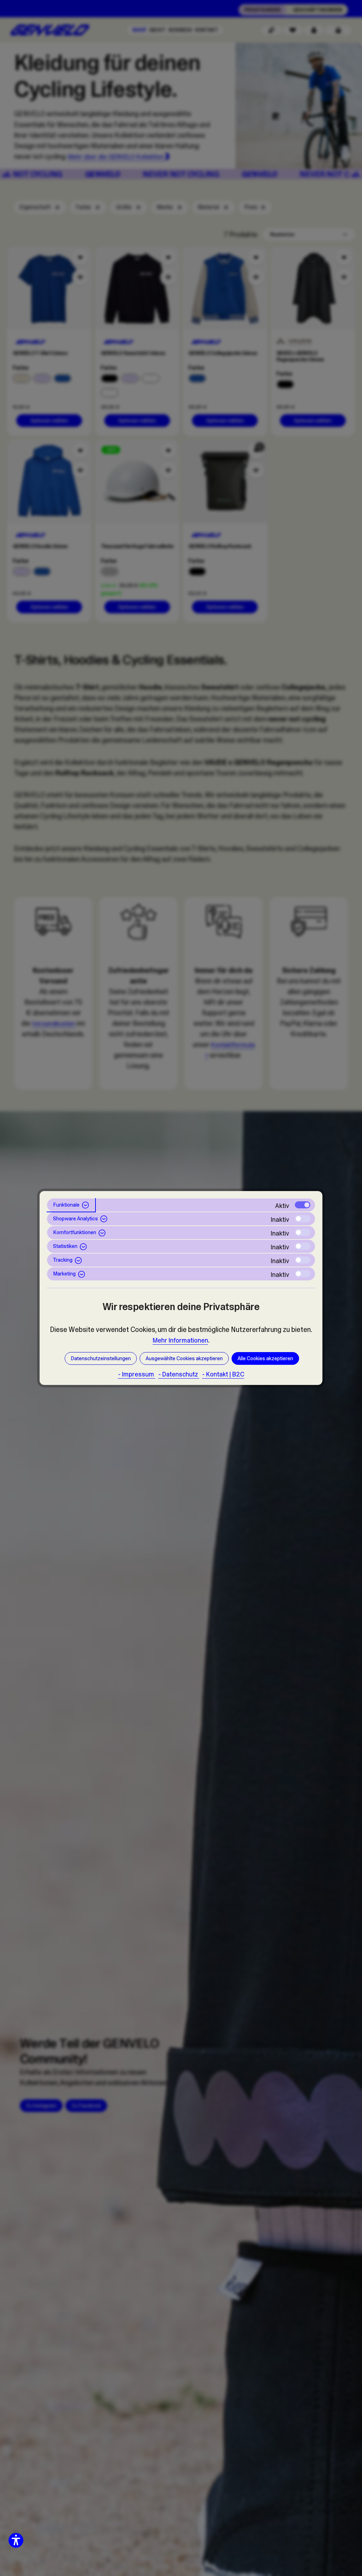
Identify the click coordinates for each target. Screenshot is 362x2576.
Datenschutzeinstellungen (101, 1358)
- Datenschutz (179, 1374)
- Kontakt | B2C (223, 1374)
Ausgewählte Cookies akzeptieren (184, 1358)
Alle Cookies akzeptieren (265, 1358)
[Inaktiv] (303, 1219)
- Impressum (137, 1374)
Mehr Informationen (180, 1340)
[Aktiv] (303, 1205)
